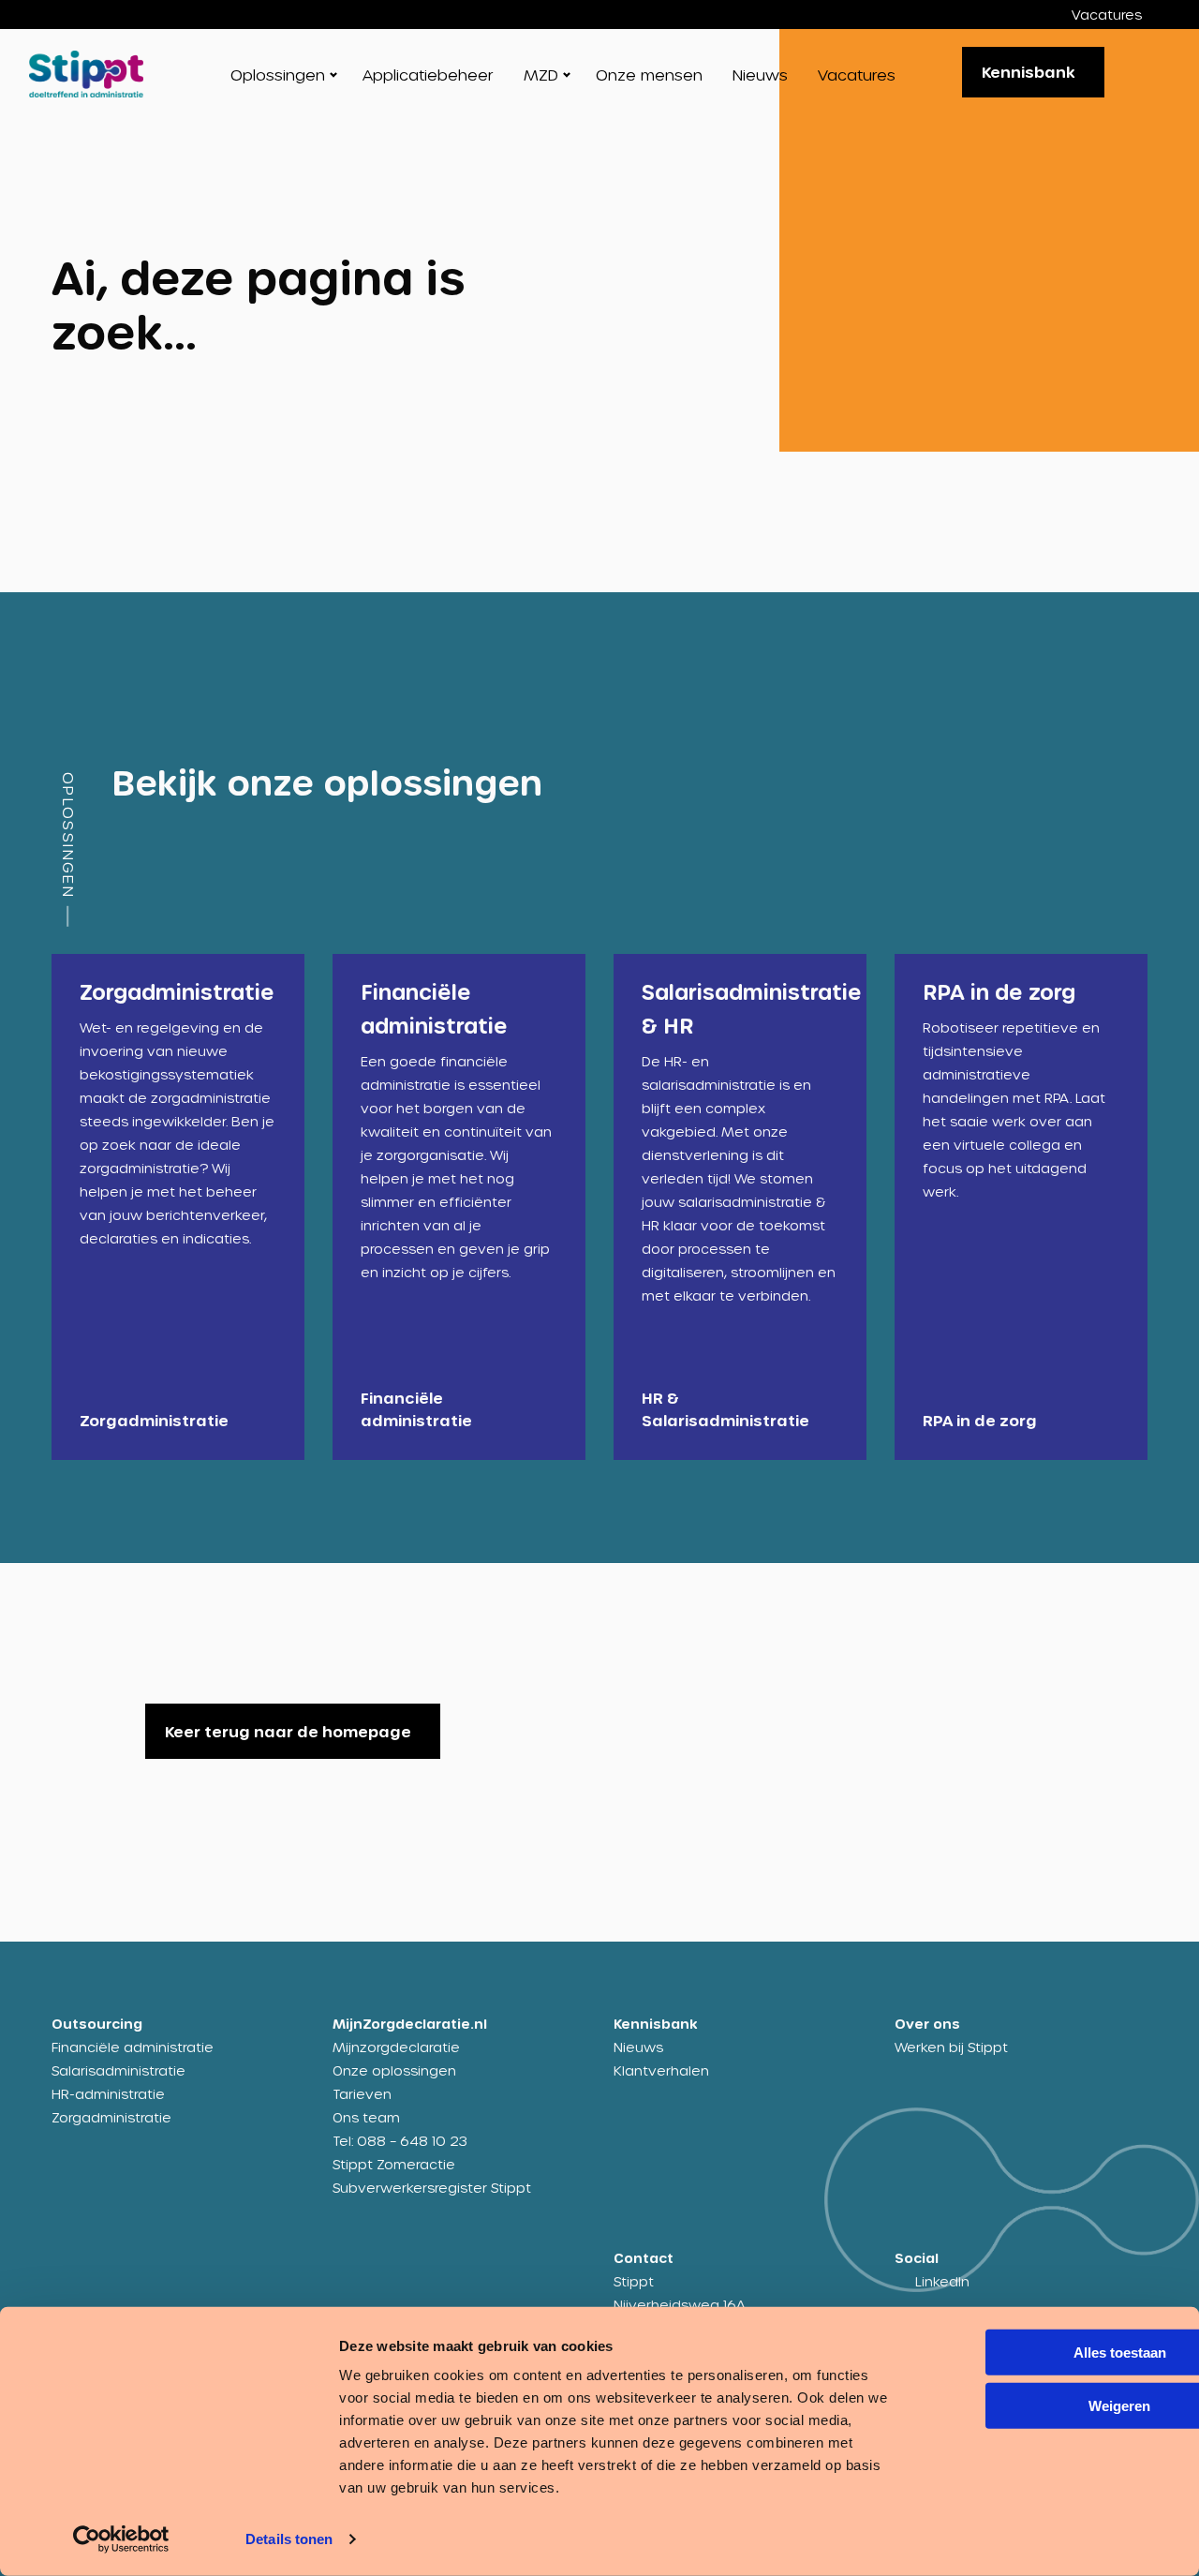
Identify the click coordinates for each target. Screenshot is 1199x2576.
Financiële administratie (133, 2047)
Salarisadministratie (118, 2070)
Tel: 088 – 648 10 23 (400, 2141)
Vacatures (1107, 15)
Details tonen (289, 2539)
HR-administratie (108, 2094)
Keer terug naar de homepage (288, 1731)
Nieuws (760, 74)
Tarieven (362, 2094)
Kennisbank (1029, 72)
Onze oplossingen (394, 2070)
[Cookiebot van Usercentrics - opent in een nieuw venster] (121, 2539)
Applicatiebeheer (428, 74)
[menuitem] (1121, 15)
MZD (541, 74)
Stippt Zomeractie (394, 2164)
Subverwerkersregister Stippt (432, 2188)
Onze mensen (649, 74)
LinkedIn (942, 2281)
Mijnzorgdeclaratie (396, 2047)
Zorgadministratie (111, 2117)
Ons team (366, 2117)
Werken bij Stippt (951, 2047)
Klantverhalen (661, 2070)
